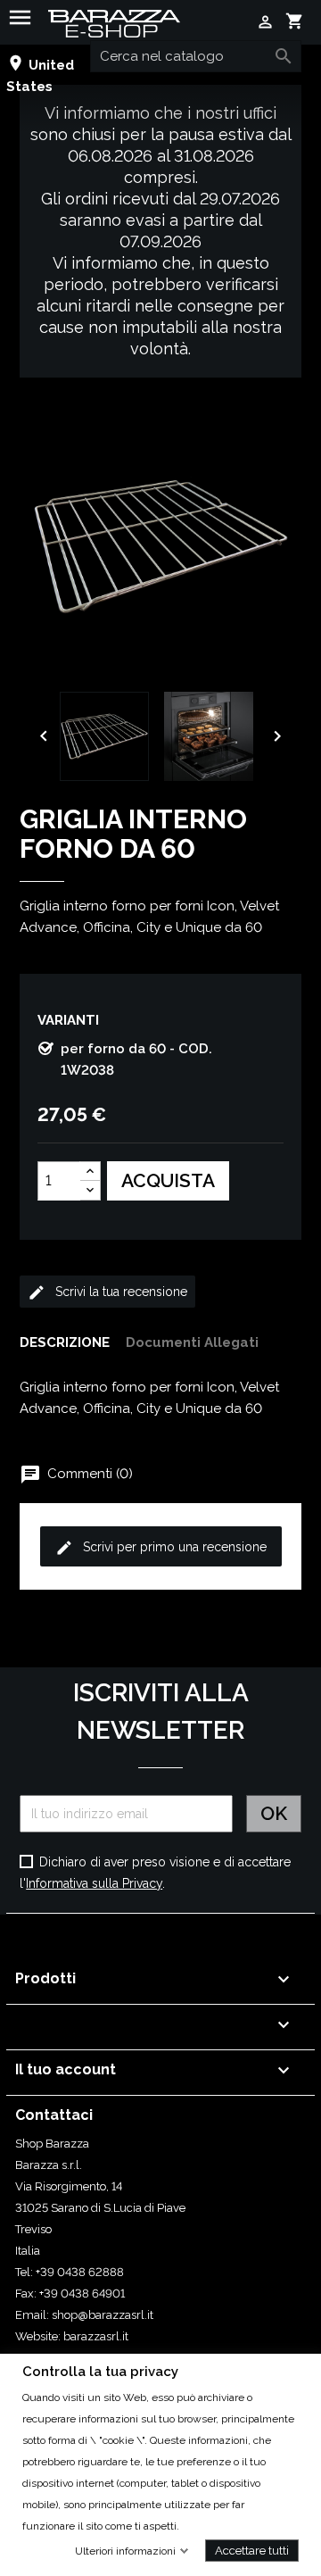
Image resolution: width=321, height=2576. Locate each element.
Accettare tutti (252, 2550)
